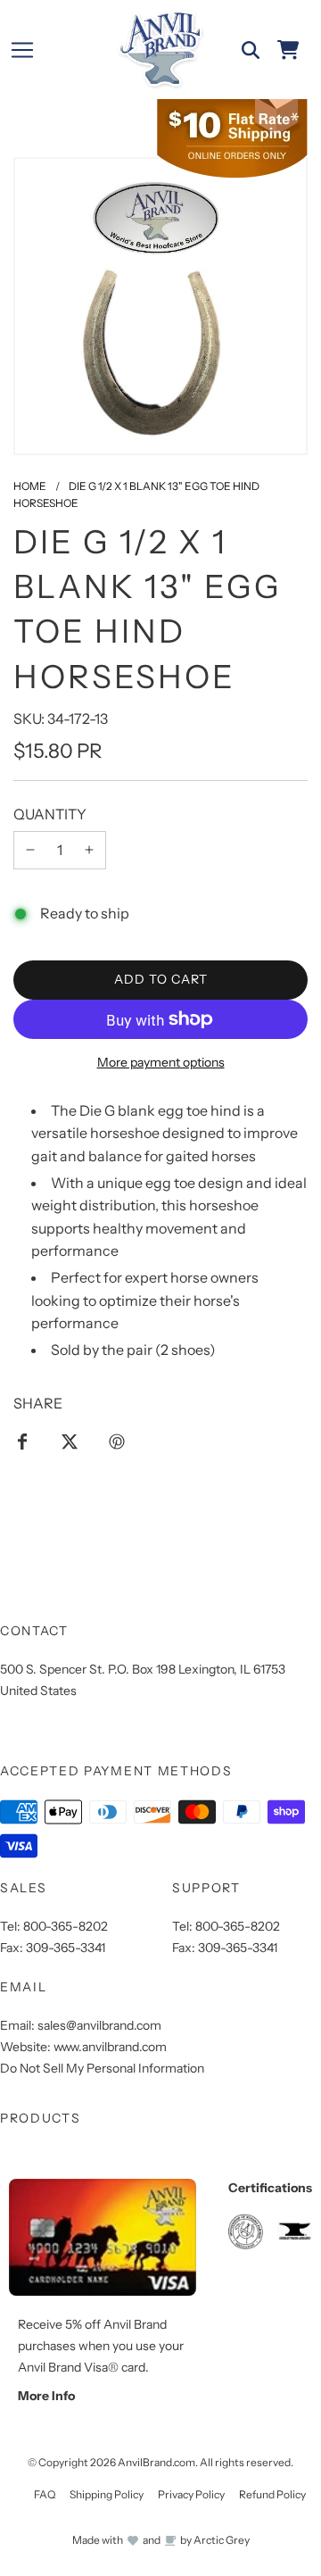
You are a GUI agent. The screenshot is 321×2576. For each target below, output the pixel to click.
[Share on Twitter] (70, 1441)
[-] (30, 851)
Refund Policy (272, 2494)
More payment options (161, 1062)
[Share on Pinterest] (117, 1441)
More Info (46, 2396)
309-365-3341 (66, 1948)
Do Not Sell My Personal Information (102, 2068)
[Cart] (288, 50)
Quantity (50, 814)
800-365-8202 (66, 1926)
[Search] (251, 50)
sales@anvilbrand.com (99, 2025)
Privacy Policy (191, 2494)
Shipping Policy (107, 2494)
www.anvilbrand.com (110, 2047)
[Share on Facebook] (22, 1441)
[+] (89, 851)
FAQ (45, 2494)
